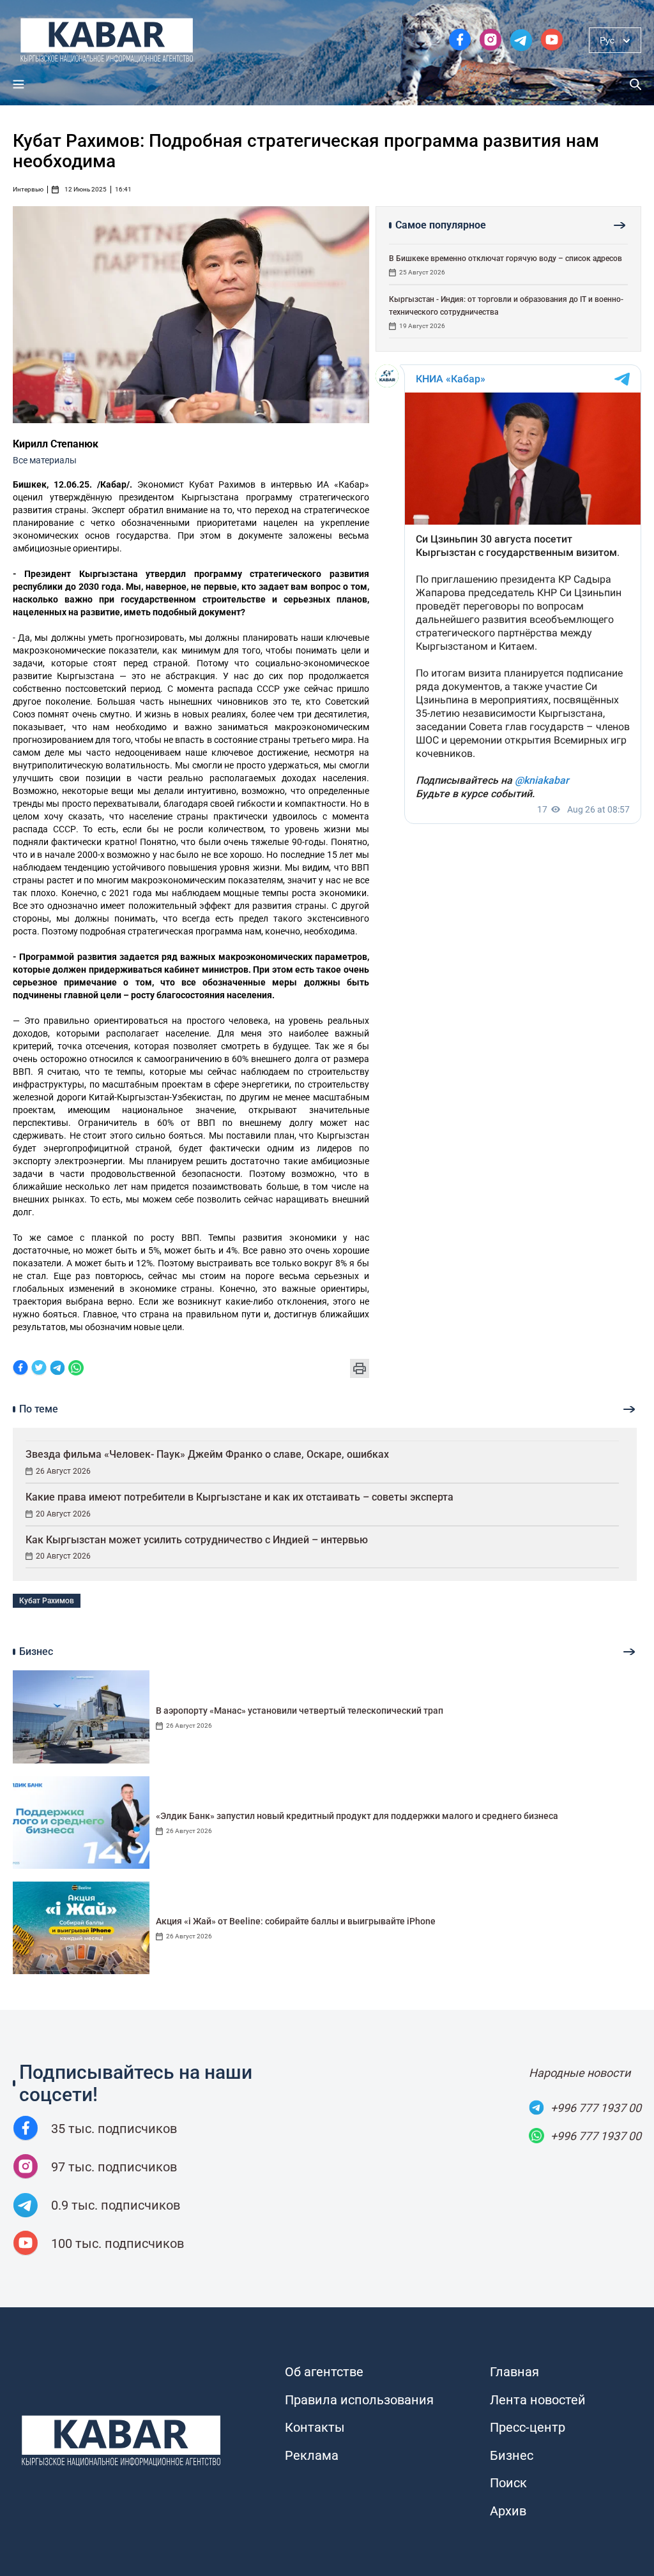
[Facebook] (20, 1369)
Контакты (315, 2427)
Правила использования (359, 2400)
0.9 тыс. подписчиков (116, 2205)
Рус (607, 40)
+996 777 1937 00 (596, 2108)
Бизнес (512, 2455)
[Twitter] (39, 1369)
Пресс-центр (528, 2427)
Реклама (312, 2455)
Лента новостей (538, 2400)
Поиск (508, 2483)
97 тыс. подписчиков (114, 2167)
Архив (508, 2511)
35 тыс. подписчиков (114, 2129)
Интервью (28, 190)
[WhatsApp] (76, 1369)
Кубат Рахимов (47, 1601)
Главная (514, 2372)
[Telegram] (57, 1369)
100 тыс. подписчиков (118, 2243)
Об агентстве (324, 2372)
